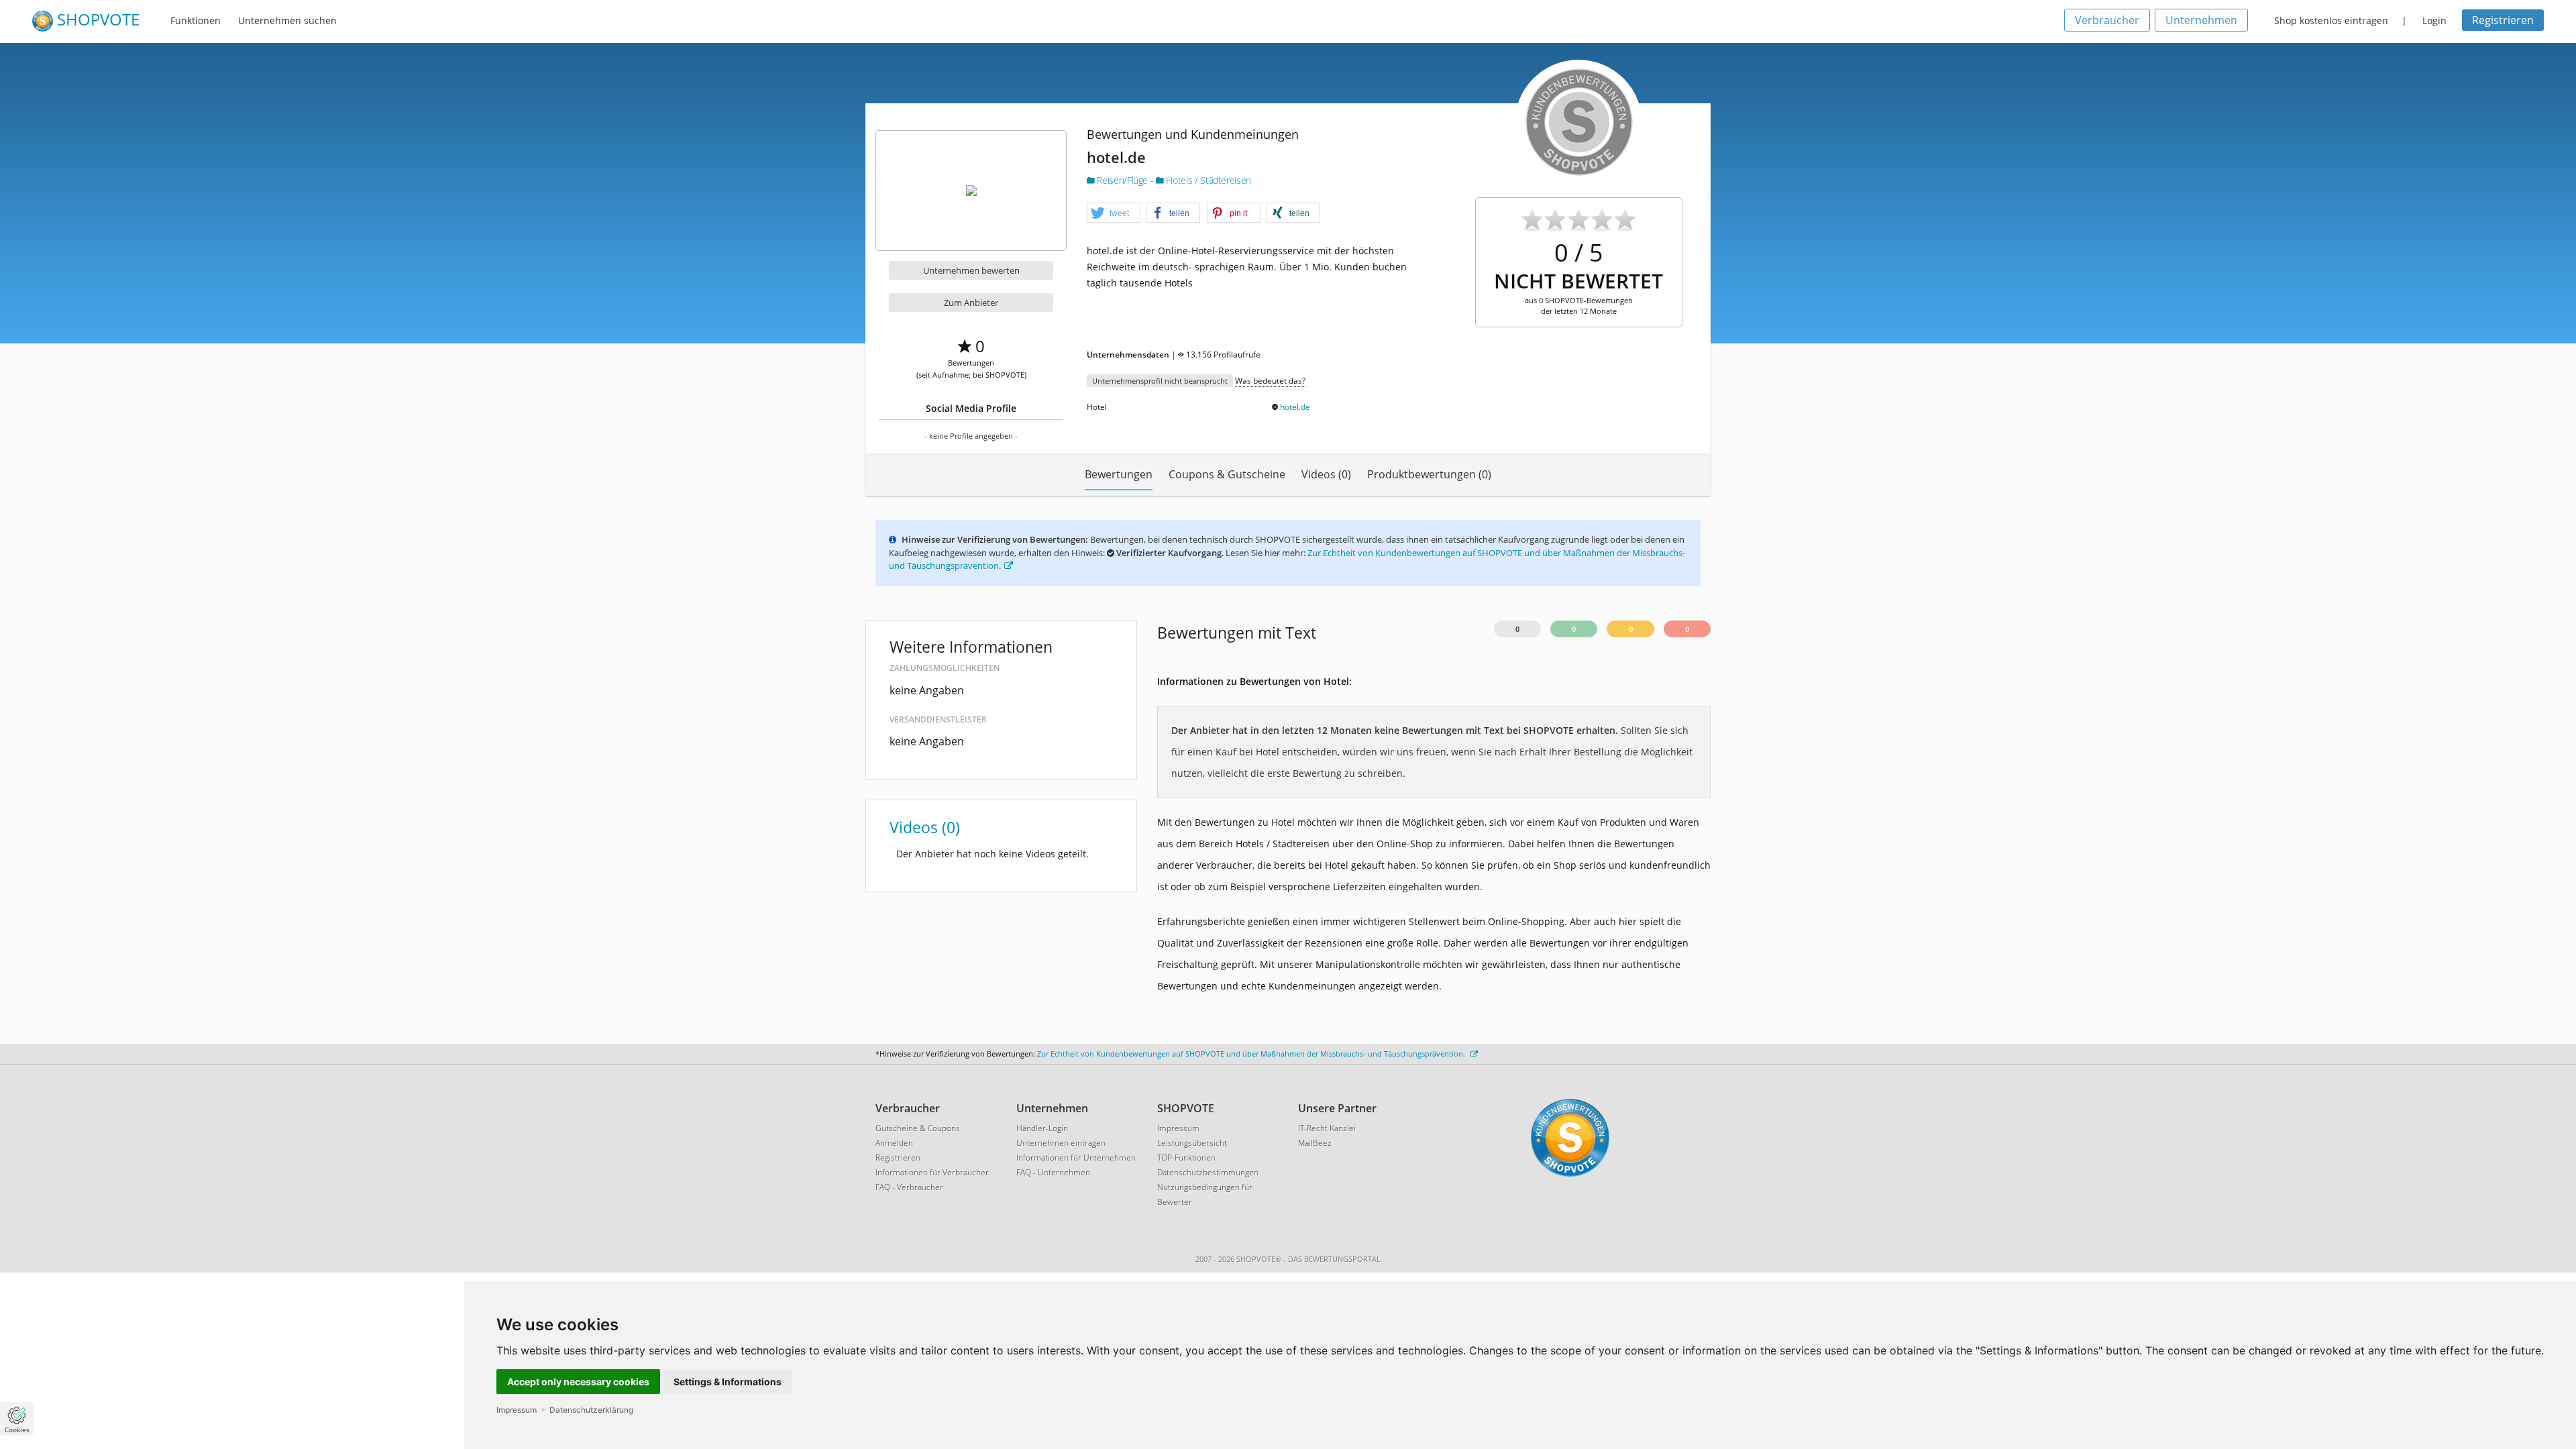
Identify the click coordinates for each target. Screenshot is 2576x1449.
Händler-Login (1042, 1128)
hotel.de (1295, 407)
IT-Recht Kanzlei (1327, 1128)
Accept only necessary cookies (578, 1382)
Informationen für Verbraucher (932, 1172)
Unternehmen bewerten (971, 270)
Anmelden (894, 1143)
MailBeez (1315, 1143)
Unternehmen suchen (287, 20)
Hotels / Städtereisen (1207, 180)
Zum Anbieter (971, 303)
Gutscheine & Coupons (918, 1128)
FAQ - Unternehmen (1053, 1172)
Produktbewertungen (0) (1429, 474)
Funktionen (196, 20)
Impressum (517, 1410)
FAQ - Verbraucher (909, 1187)
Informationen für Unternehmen (1076, 1158)
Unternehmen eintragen (1061, 1143)
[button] (1114, 213)
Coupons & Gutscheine (1227, 474)
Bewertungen (1119, 474)
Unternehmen (2201, 20)
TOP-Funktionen (1186, 1158)
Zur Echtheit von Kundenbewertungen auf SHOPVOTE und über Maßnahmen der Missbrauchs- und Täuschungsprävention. (1252, 1054)
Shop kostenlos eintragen (2331, 20)
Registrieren (2503, 20)
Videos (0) (1326, 474)
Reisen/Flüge (1123, 180)
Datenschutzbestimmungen (1208, 1172)
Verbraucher (2107, 20)
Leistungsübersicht (1192, 1143)
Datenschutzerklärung (591, 1410)
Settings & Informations (728, 1382)
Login (2434, 20)
